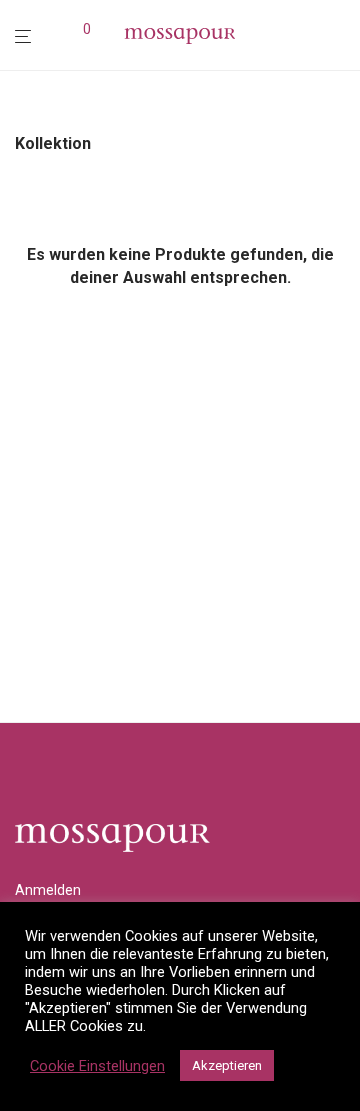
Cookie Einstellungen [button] (97, 1066)
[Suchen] (55, 36)
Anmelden (48, 890)
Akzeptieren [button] (227, 1065)
